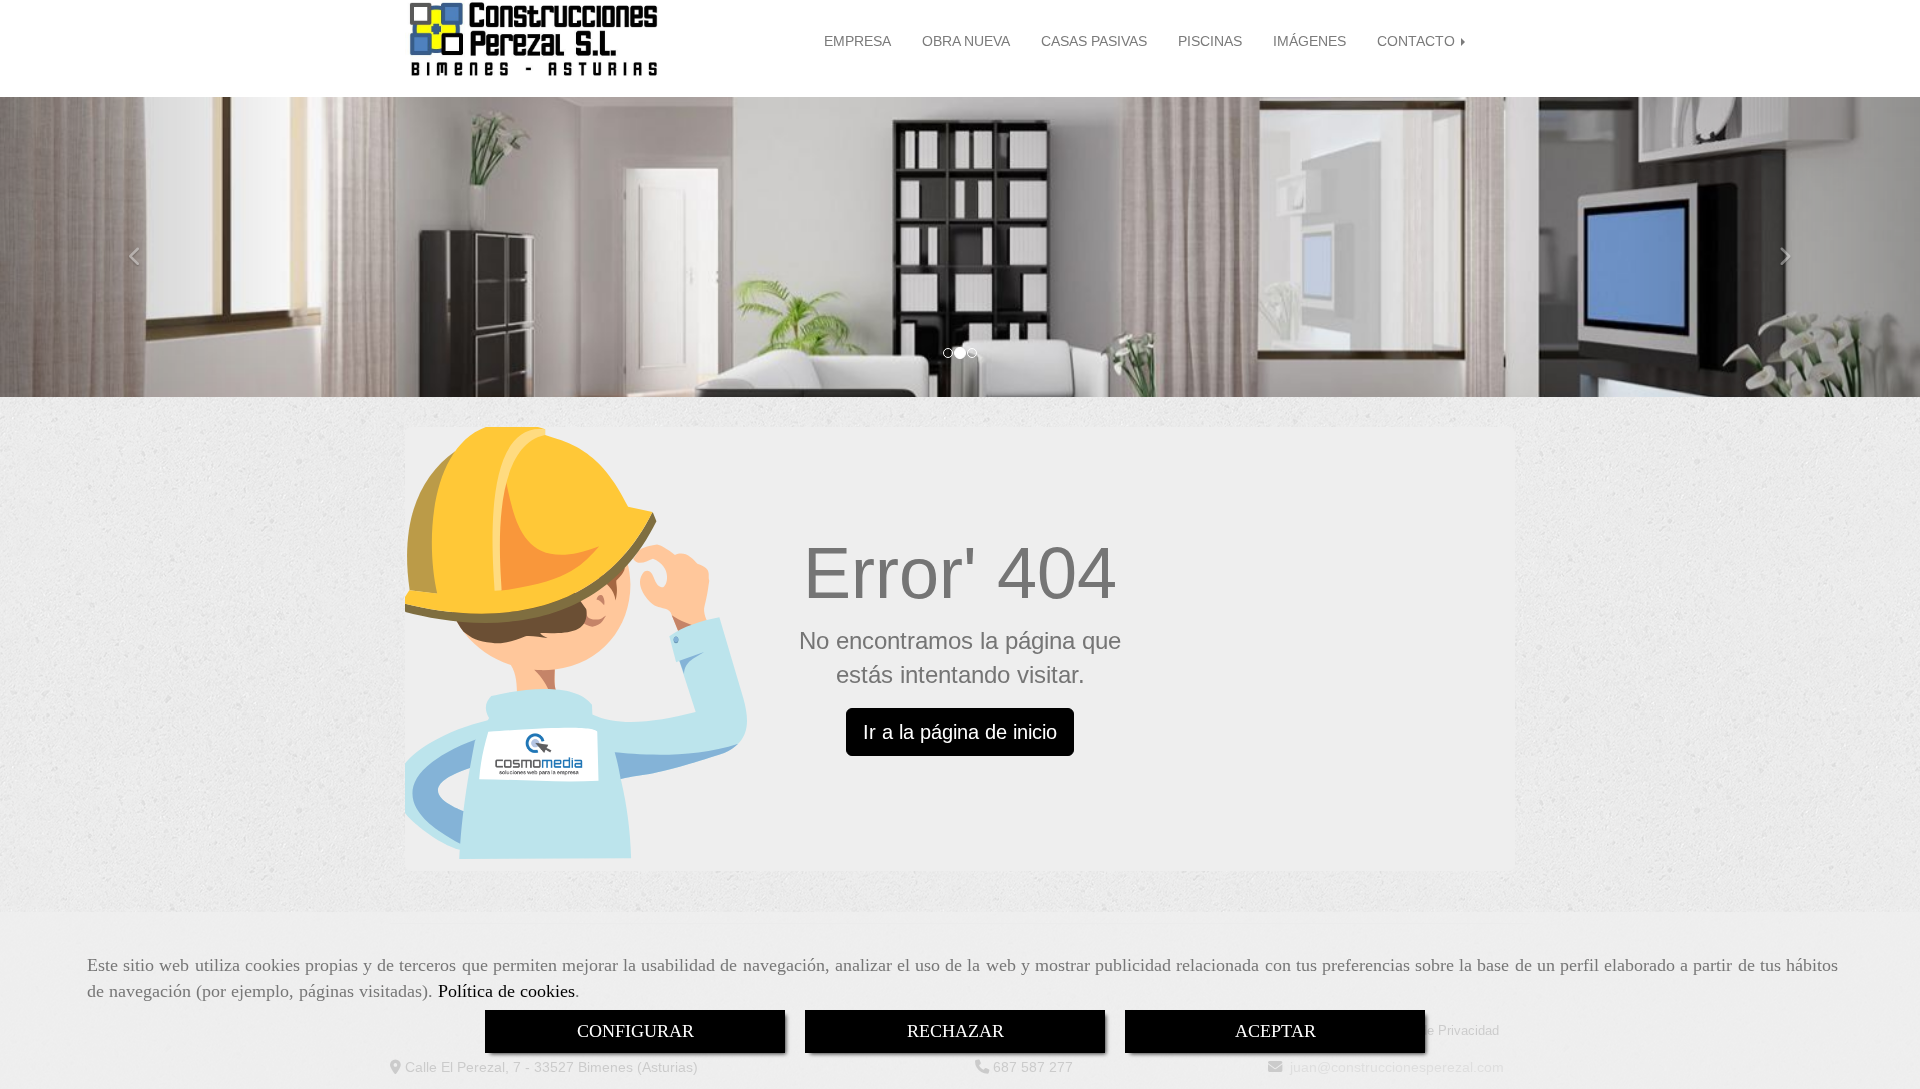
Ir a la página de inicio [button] (960, 732)
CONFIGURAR (635, 1031)
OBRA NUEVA (966, 41)
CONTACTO (1418, 41)
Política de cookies (506, 991)
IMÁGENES (1309, 41)
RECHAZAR (955, 1031)
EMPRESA (857, 41)
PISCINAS (1210, 41)
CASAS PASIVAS (1094, 41)
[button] (144, 247)
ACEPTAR (1275, 1031)
